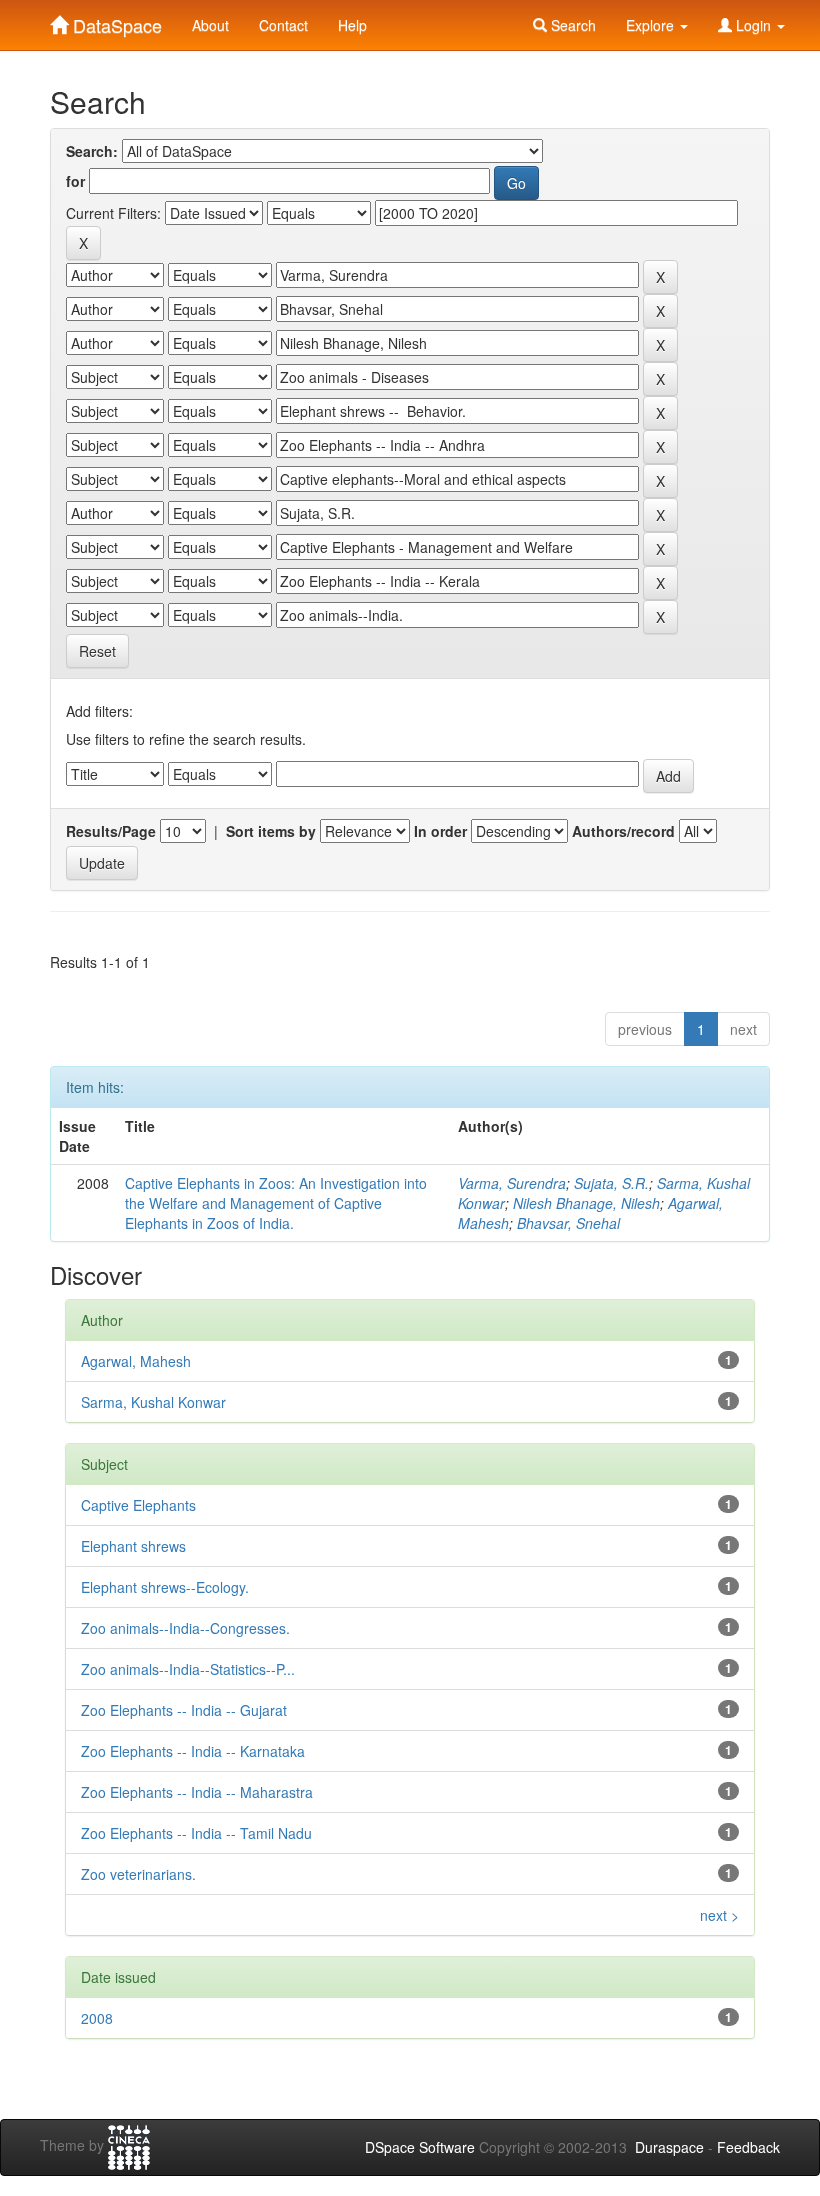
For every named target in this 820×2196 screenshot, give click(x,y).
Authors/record (623, 831)
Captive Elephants (138, 1505)
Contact (283, 25)
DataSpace (115, 21)
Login (753, 25)
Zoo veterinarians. (138, 1874)
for (75, 181)
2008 (97, 2018)
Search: (92, 151)
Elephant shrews (133, 1546)
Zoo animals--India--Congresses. (185, 1628)
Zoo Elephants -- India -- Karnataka (193, 1751)
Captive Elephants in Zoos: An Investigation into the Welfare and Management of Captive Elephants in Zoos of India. (276, 1203)
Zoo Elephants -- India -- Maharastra (197, 1792)
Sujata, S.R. (611, 1183)
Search (571, 25)
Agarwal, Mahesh (136, 1361)
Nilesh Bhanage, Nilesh (586, 1203)
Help (352, 25)
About (210, 25)
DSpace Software (420, 2147)
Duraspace (669, 2147)
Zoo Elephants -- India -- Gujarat (184, 1710)
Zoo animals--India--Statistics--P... (188, 1669)
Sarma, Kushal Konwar (153, 1402)
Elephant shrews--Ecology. (165, 1587)
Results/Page (111, 831)
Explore (652, 25)
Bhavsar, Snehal (568, 1223)
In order (440, 831)
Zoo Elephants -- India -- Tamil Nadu (196, 1833)
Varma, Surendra (512, 1183)
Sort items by (271, 831)
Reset (97, 651)
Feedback (748, 2147)
